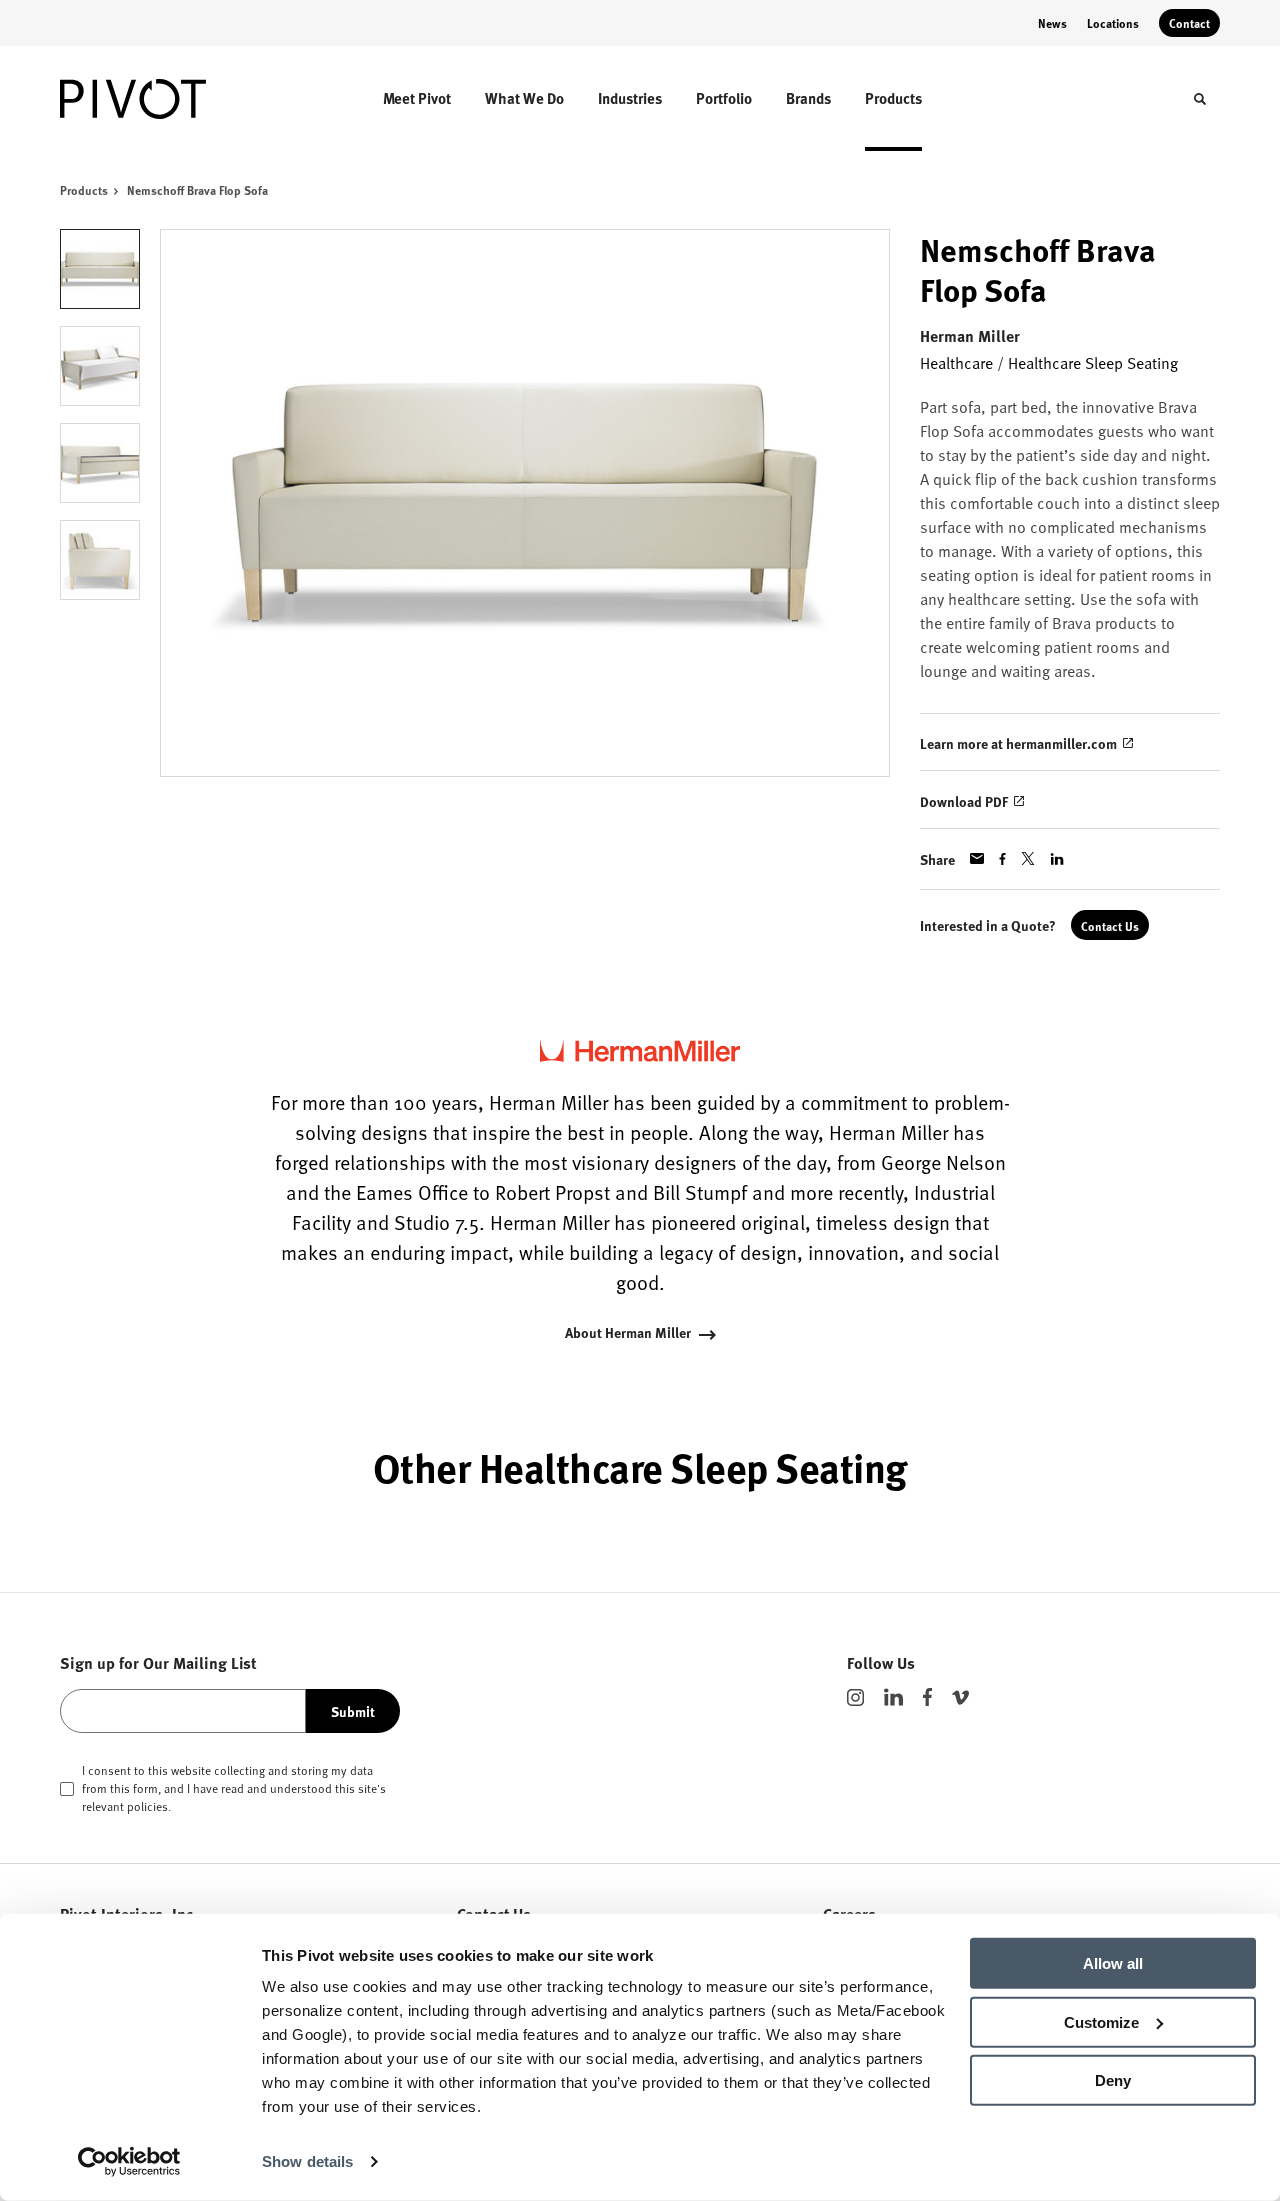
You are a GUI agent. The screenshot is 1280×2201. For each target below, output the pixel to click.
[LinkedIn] (893, 1697)
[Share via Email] (977, 858)
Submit (353, 1711)
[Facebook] (927, 1697)
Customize (1101, 2021)
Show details (307, 2161)
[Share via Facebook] (1002, 859)
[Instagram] (855, 1697)
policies (147, 1806)
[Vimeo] (960, 1697)
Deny (1113, 2080)
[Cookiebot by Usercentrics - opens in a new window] (129, 2162)
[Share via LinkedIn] (1057, 859)
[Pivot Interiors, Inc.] (148, 99)
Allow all (1113, 1963)
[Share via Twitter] (1028, 858)
